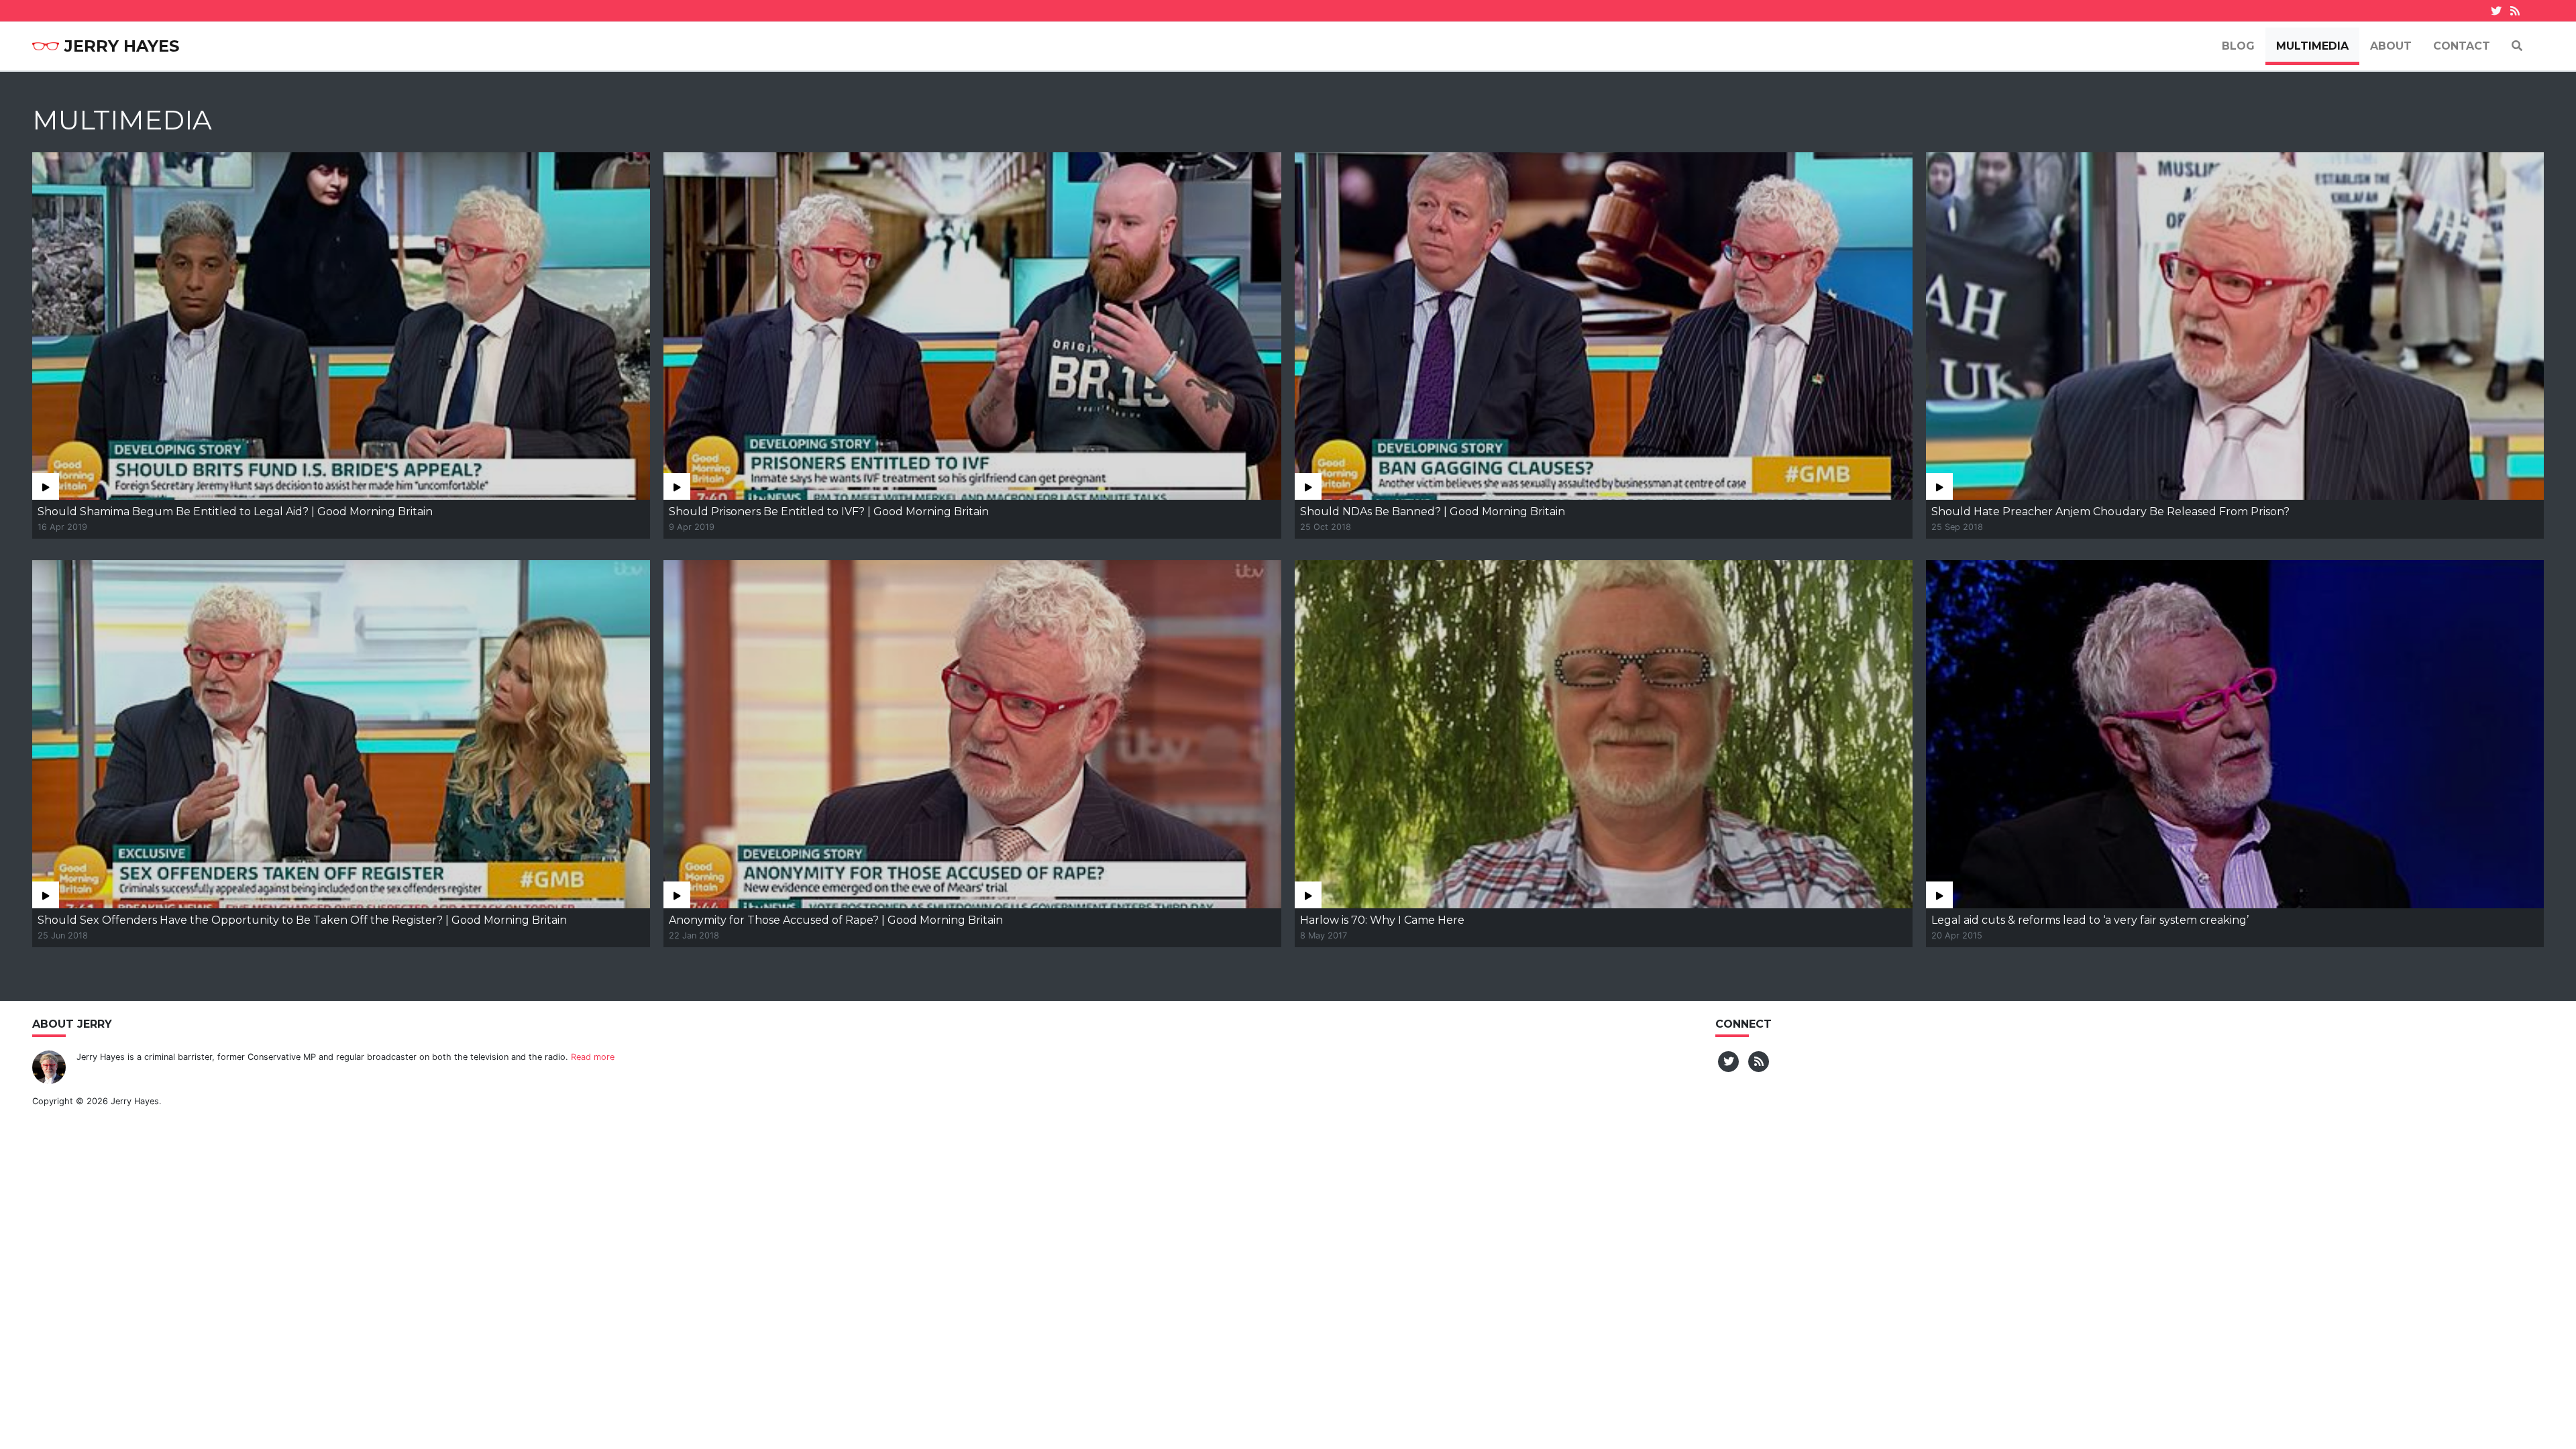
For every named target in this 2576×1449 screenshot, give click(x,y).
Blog (2238, 46)
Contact (2462, 46)
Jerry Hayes (122, 46)
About (2391, 46)
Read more (593, 1057)
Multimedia (2312, 46)
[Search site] (2517, 46)
